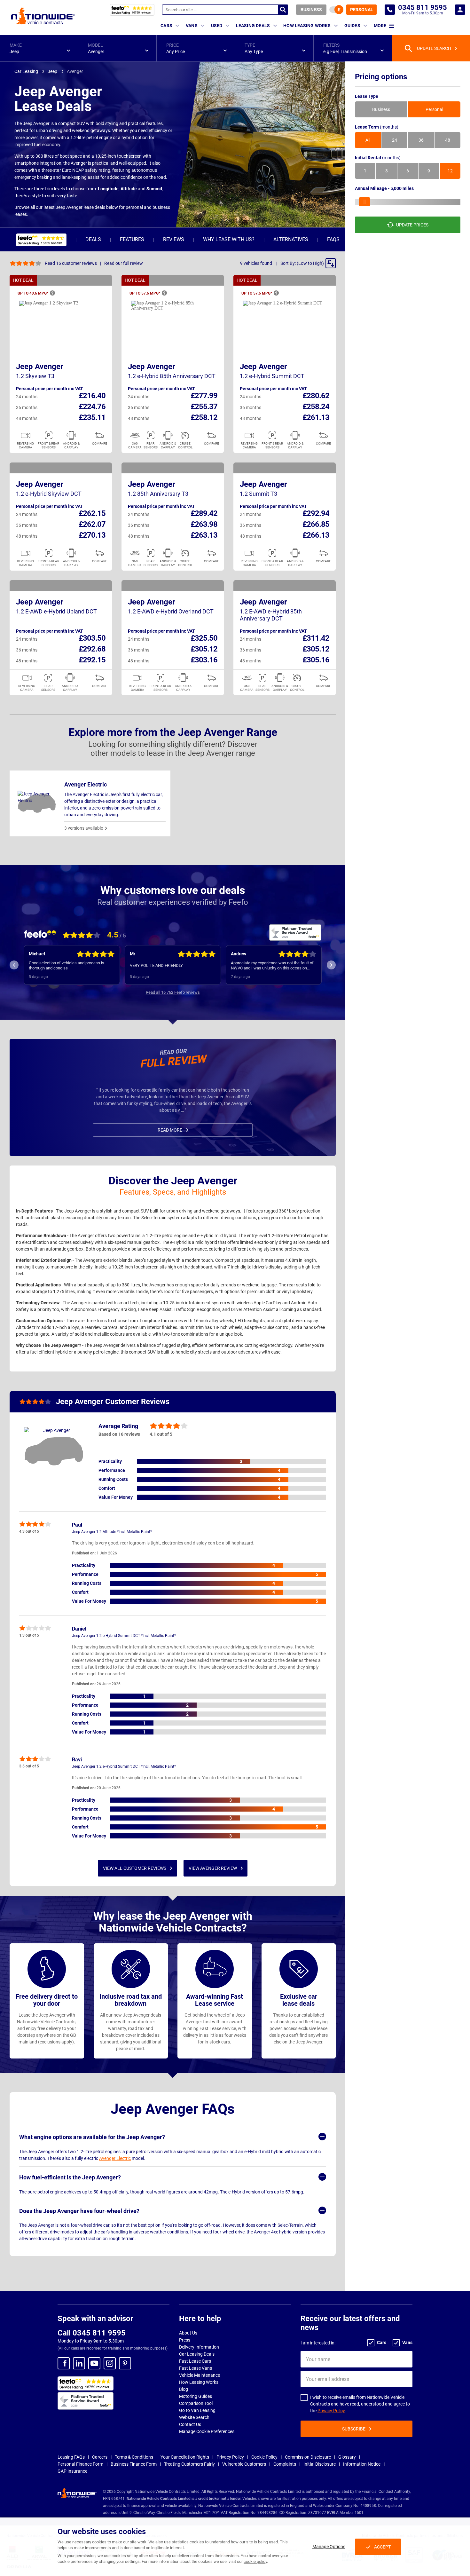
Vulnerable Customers (244, 2464)
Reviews (174, 239)
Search (283, 10)
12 (450, 171)
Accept (382, 2547)
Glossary (347, 2457)
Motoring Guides (196, 2396)
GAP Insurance (72, 2471)
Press (185, 2340)
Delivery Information (199, 2347)
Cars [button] (166, 26)
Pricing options (381, 77)
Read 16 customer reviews (71, 263)
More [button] (380, 26)
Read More (170, 1130)
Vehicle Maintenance (200, 2375)
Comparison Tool (196, 2403)
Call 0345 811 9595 (92, 2333)
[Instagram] (110, 2363)
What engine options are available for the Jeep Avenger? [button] (92, 2137)
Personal (362, 10)
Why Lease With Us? (229, 239)
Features (132, 239)
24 (395, 140)
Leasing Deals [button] (253, 26)
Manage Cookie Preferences (207, 2431)
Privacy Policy (331, 2411)
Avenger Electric (115, 2158)
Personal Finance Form (80, 2464)
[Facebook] (64, 2363)
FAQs (333, 239)
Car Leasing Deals (197, 2354)
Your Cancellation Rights (185, 2457)
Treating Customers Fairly (189, 2464)
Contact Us (190, 2424)
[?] (52, 293)
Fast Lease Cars (195, 2361)
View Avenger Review (213, 1868)
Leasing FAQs (71, 2457)
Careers (100, 2457)
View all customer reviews (135, 1868)
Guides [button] (352, 26)
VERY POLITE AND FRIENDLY (156, 965)
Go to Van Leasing (197, 2410)
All (368, 140)
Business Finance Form (134, 2464)
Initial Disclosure (320, 2464)
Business (311, 10)
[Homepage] (43, 16)
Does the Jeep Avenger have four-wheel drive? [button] (79, 2211)
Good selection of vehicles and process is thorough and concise (67, 965)
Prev (14, 965)
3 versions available (84, 828)
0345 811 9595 (390, 10)
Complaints (285, 2464)
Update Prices (412, 225)
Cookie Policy (264, 2457)
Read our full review (124, 263)
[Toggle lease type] (336, 10)
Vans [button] (192, 26)
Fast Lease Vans (196, 2368)
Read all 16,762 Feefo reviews (173, 992)
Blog (184, 2389)
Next (331, 965)
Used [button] (217, 26)
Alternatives (291, 239)
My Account (460, 10)
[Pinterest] (125, 2363)
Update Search (434, 48)
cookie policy (255, 2561)
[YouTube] (94, 2363)
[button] (39, 48)
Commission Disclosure (308, 2457)
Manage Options (329, 2547)
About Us (188, 2333)
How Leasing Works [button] (307, 26)
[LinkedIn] (79, 2363)
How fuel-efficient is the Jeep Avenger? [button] (70, 2177)
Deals (93, 239)
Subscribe (354, 2429)
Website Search (194, 2417)
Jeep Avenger (40, 367)
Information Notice (362, 2464)
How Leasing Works (199, 2382)
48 (448, 140)
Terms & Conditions (134, 2457)
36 (421, 140)
